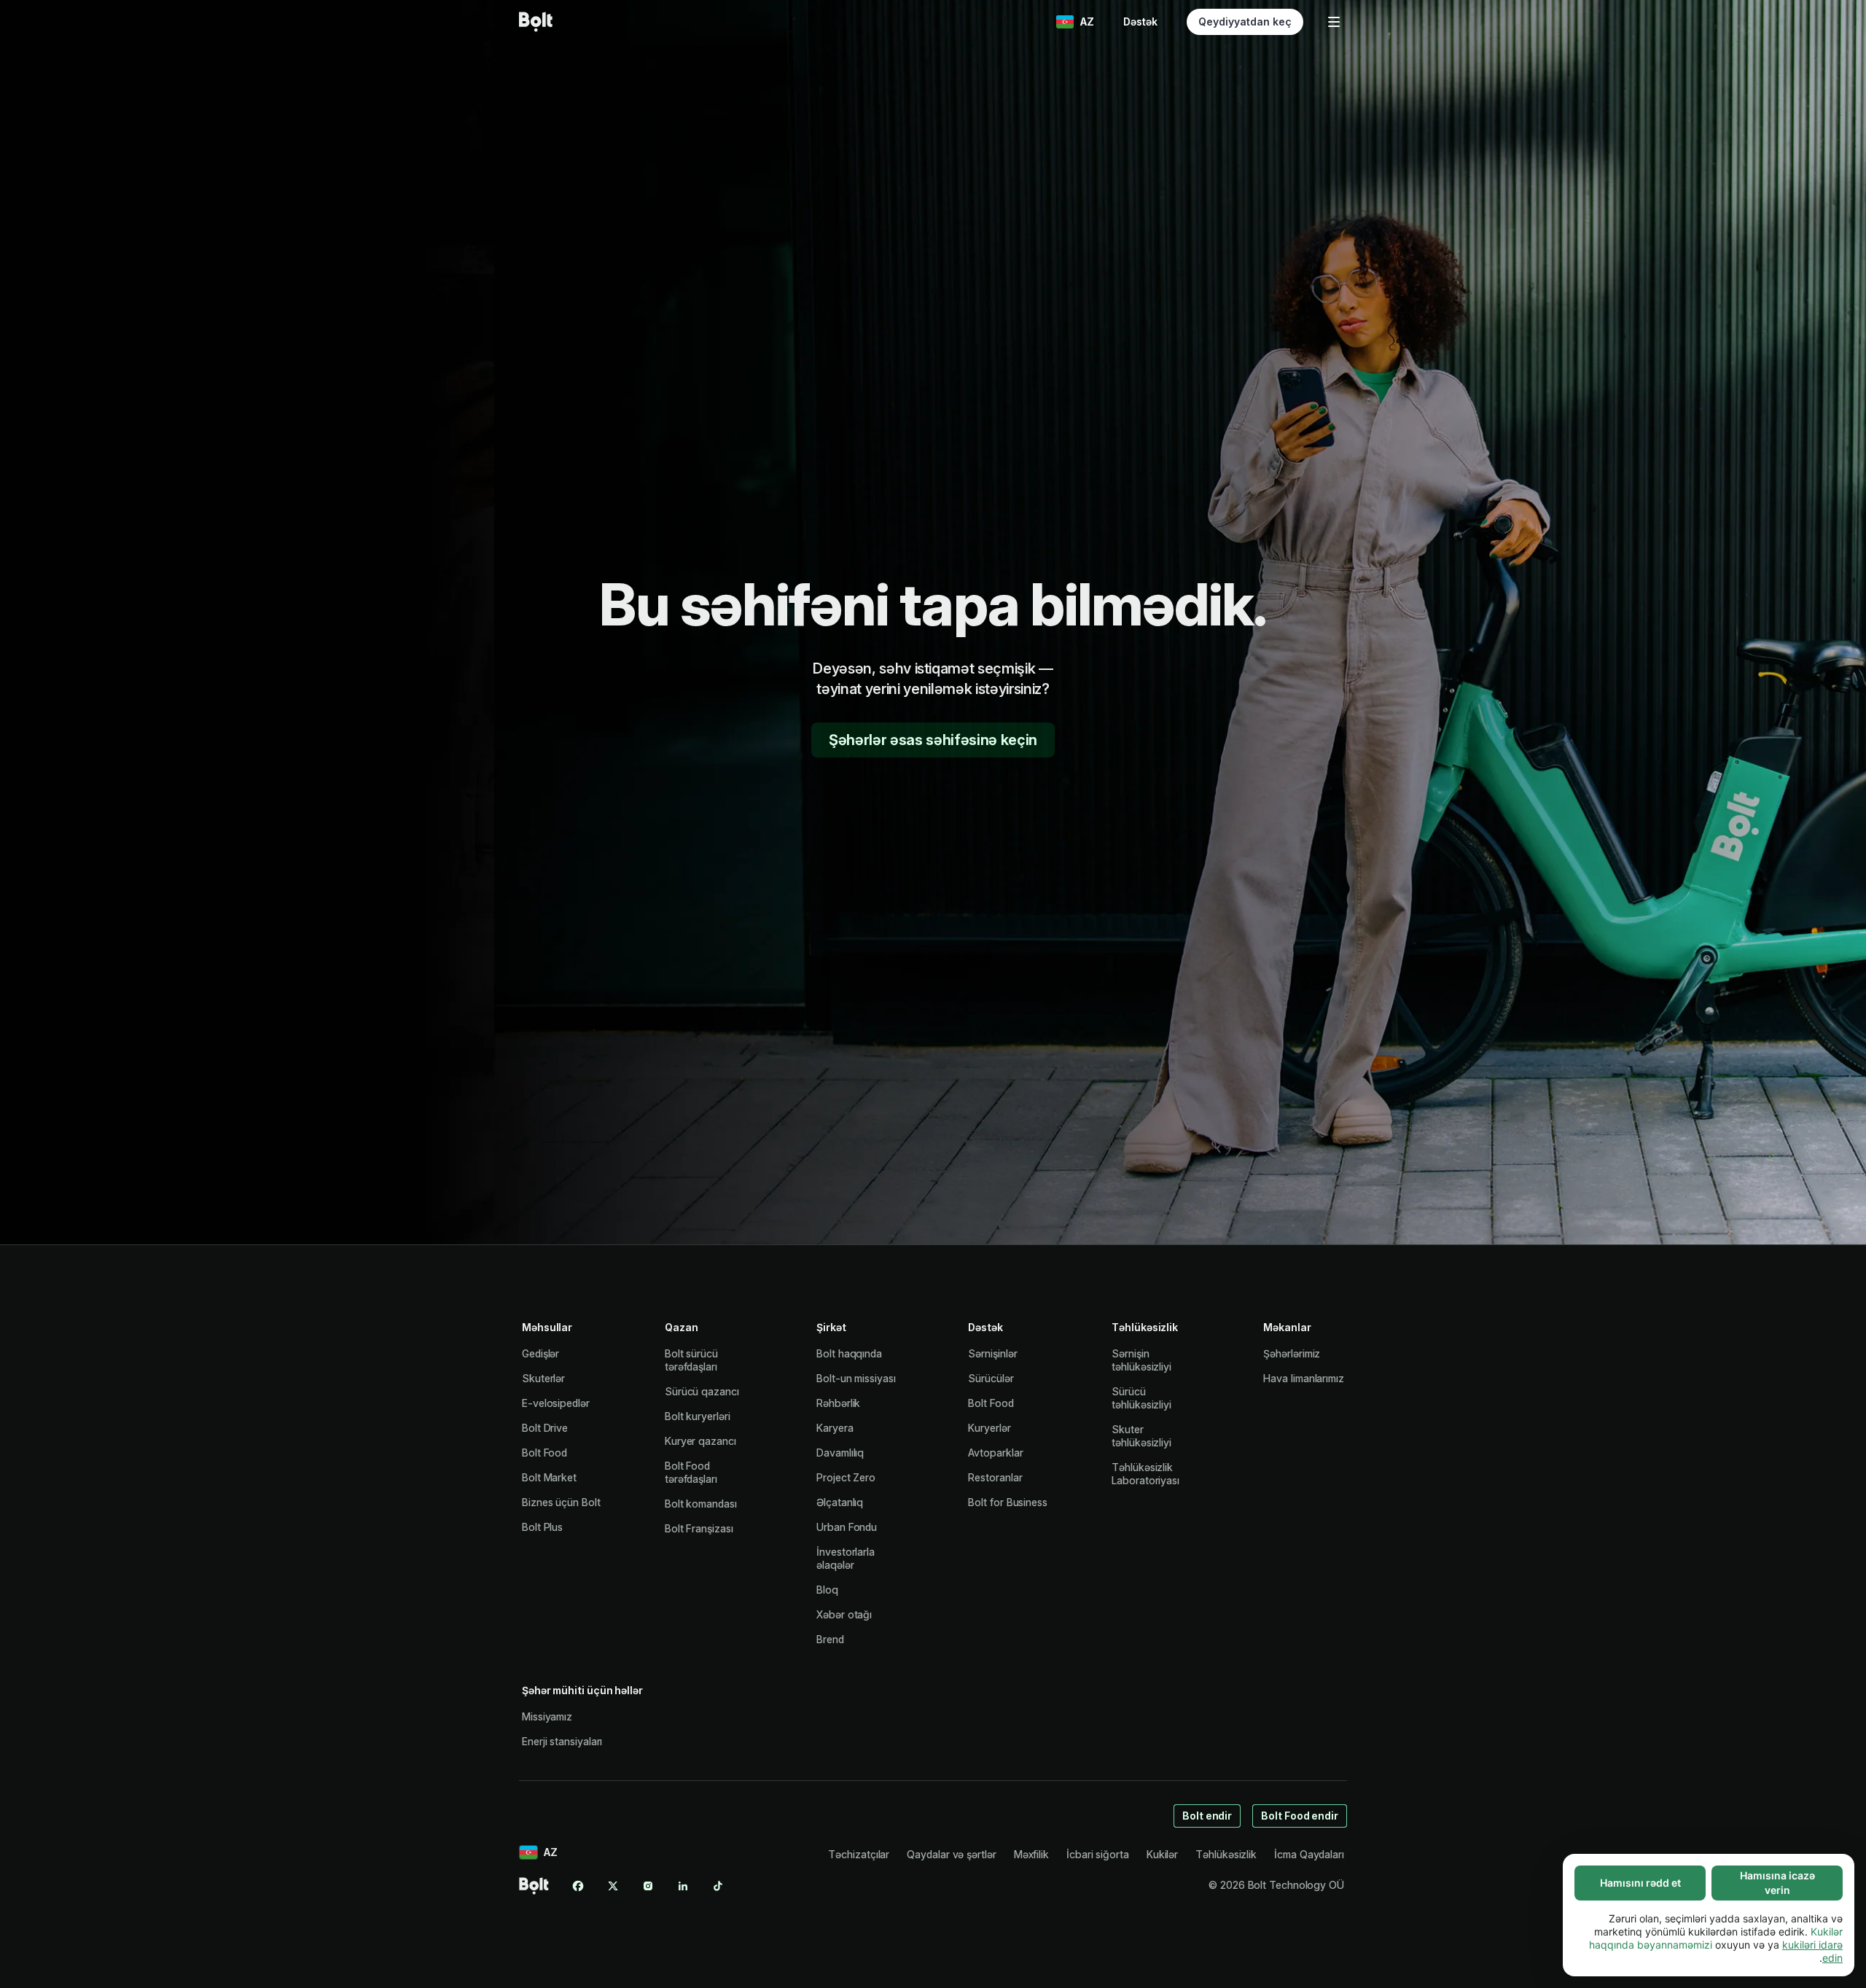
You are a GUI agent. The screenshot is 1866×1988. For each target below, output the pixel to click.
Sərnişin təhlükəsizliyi (1141, 1360)
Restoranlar (995, 1477)
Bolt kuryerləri (698, 1416)
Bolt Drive (545, 1428)
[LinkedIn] (683, 1886)
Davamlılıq (840, 1453)
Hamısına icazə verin (1777, 1883)
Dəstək (1140, 22)
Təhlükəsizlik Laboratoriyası (1145, 1474)
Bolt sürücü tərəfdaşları (691, 1360)
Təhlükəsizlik (1226, 1854)
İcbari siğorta (1098, 1854)
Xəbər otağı (844, 1614)
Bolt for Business (1008, 1502)
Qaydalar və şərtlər (951, 1854)
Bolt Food (544, 1453)
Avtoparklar (995, 1453)
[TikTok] (718, 1886)
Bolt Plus (542, 1527)
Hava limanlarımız (1304, 1378)
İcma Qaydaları (1309, 1854)
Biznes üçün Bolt (561, 1502)
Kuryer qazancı (700, 1441)
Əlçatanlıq (840, 1502)
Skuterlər (543, 1378)
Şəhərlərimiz (1292, 1353)
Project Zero (846, 1477)
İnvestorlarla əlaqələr (846, 1558)
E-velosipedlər (556, 1403)
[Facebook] (578, 1886)
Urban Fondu (847, 1527)
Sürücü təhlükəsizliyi (1141, 1398)
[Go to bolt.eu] (536, 22)
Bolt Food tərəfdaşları (691, 1472)
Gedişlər (540, 1353)
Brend (830, 1639)
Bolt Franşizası (699, 1528)
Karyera (835, 1428)
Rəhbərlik (838, 1403)
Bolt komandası (701, 1504)
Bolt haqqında (849, 1353)
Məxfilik (1031, 1854)
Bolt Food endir (1300, 1816)
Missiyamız (547, 1716)
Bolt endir (1207, 1816)
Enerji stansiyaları (562, 1741)
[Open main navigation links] (1334, 22)
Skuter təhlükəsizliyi (1141, 1436)
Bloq (827, 1590)
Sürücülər (991, 1378)
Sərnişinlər (992, 1353)
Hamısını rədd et (1640, 1883)
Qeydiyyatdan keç (1245, 22)
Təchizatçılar (859, 1854)
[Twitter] (613, 1886)
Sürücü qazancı (702, 1391)
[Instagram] (648, 1886)
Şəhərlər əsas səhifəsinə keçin (933, 740)
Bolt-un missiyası (856, 1378)
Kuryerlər (989, 1428)
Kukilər (1162, 1854)
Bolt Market (549, 1477)
